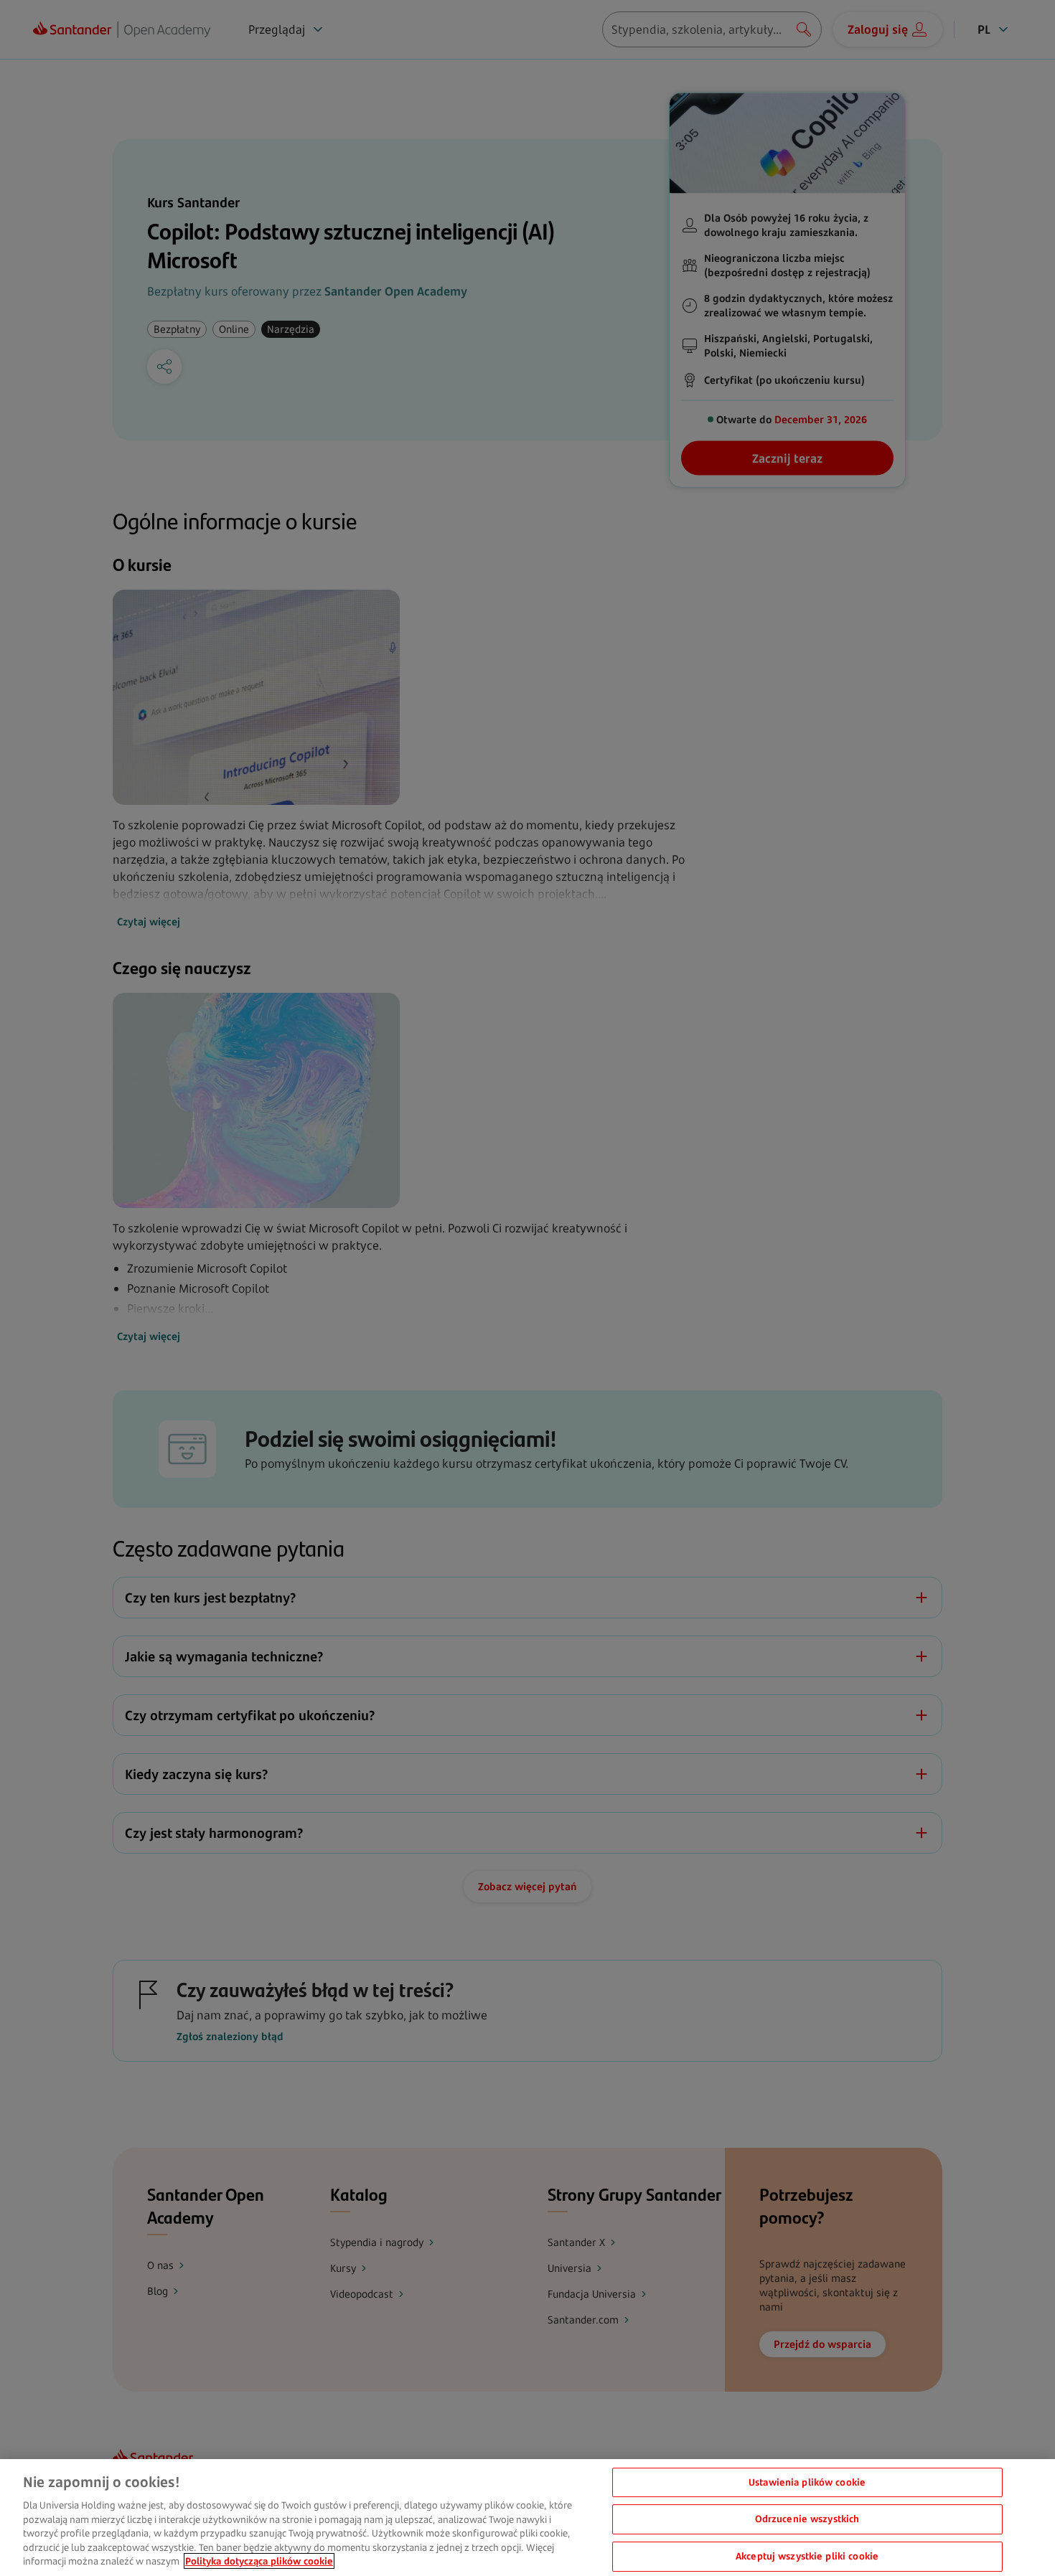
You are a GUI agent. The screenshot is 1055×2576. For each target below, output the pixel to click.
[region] (527, 2518)
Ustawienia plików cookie (807, 2482)
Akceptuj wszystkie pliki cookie (807, 2556)
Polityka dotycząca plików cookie (259, 2561)
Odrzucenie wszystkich (807, 2519)
